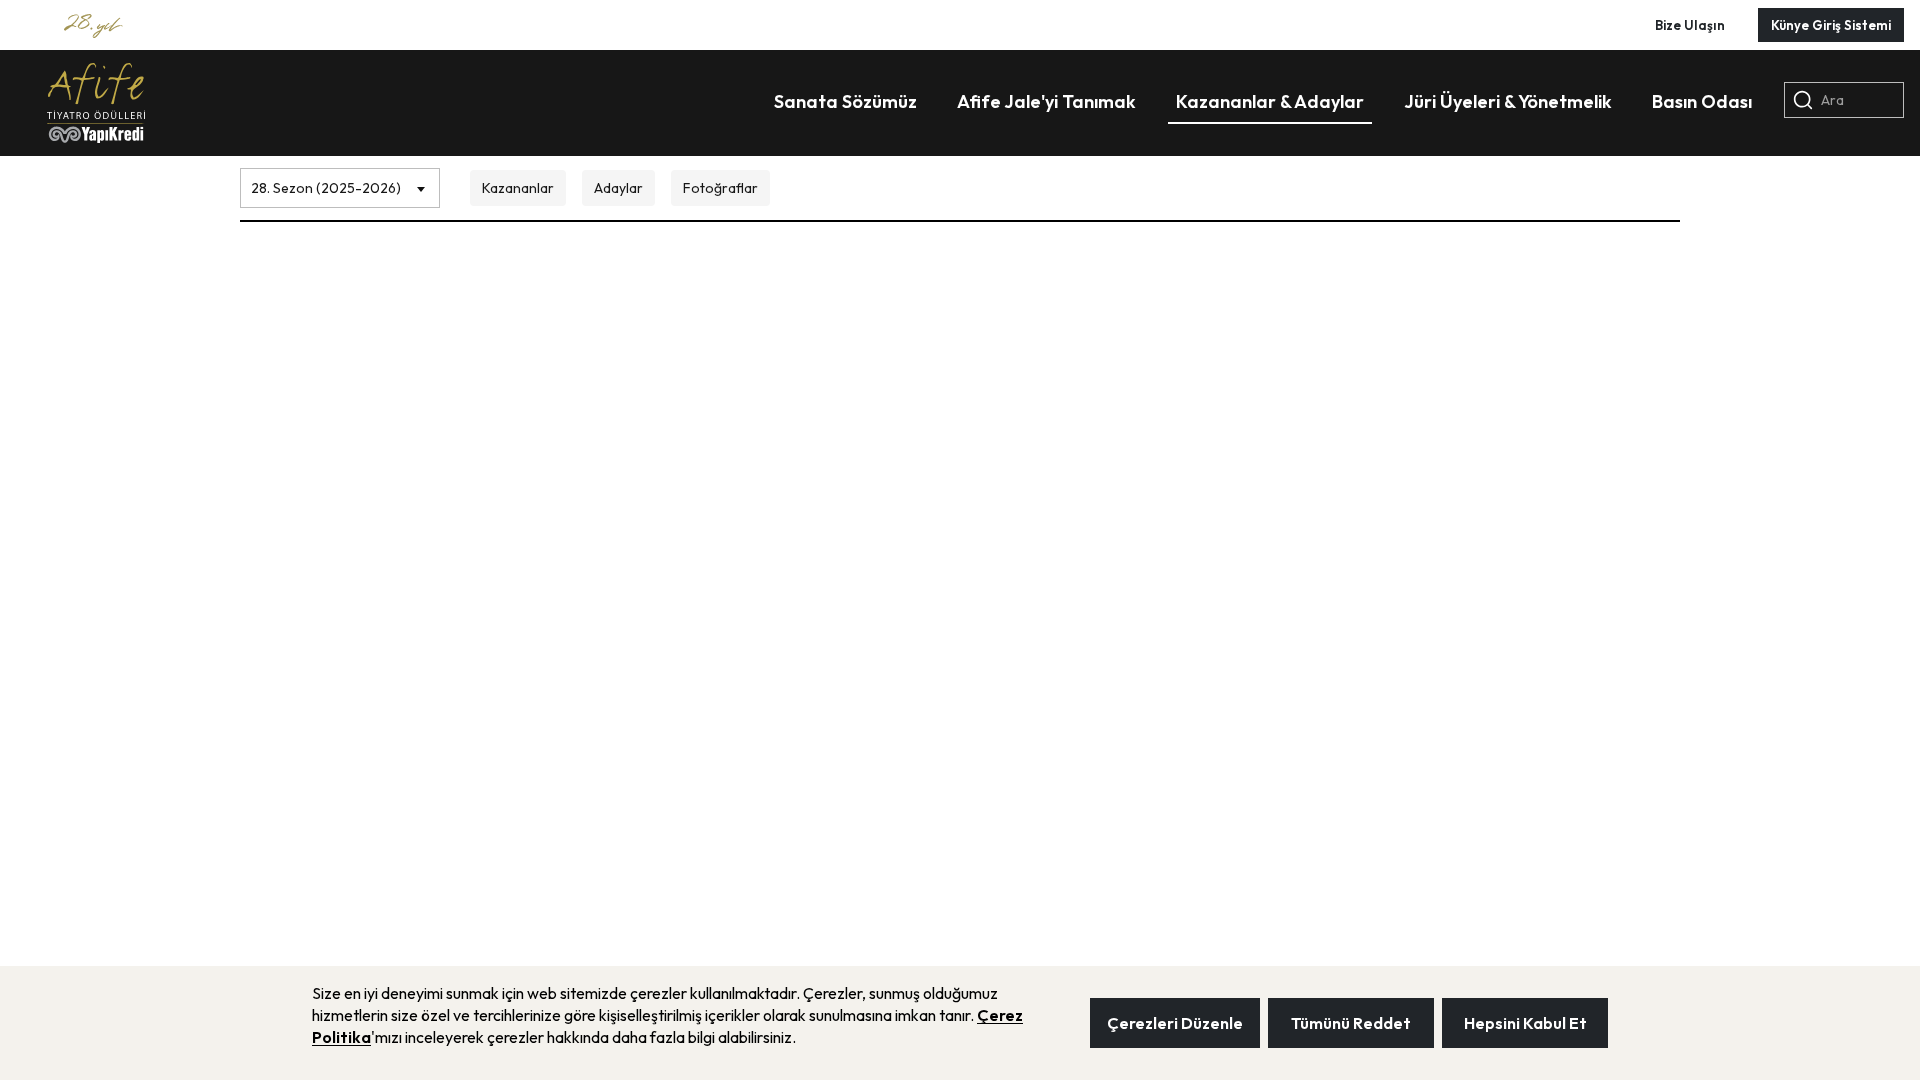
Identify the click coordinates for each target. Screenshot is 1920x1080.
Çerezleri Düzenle (1175, 1023)
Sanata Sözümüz (845, 101)
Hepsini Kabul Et (1525, 1023)
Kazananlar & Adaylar (1270, 101)
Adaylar (618, 188)
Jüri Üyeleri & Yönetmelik (1508, 101)
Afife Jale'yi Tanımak (1046, 101)
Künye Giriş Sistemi (1831, 25)
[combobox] (340, 183)
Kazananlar (518, 188)
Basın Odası (1702, 101)
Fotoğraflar (720, 188)
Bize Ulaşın (1690, 25)
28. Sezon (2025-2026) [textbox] (326, 188)
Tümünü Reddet (1351, 1023)
